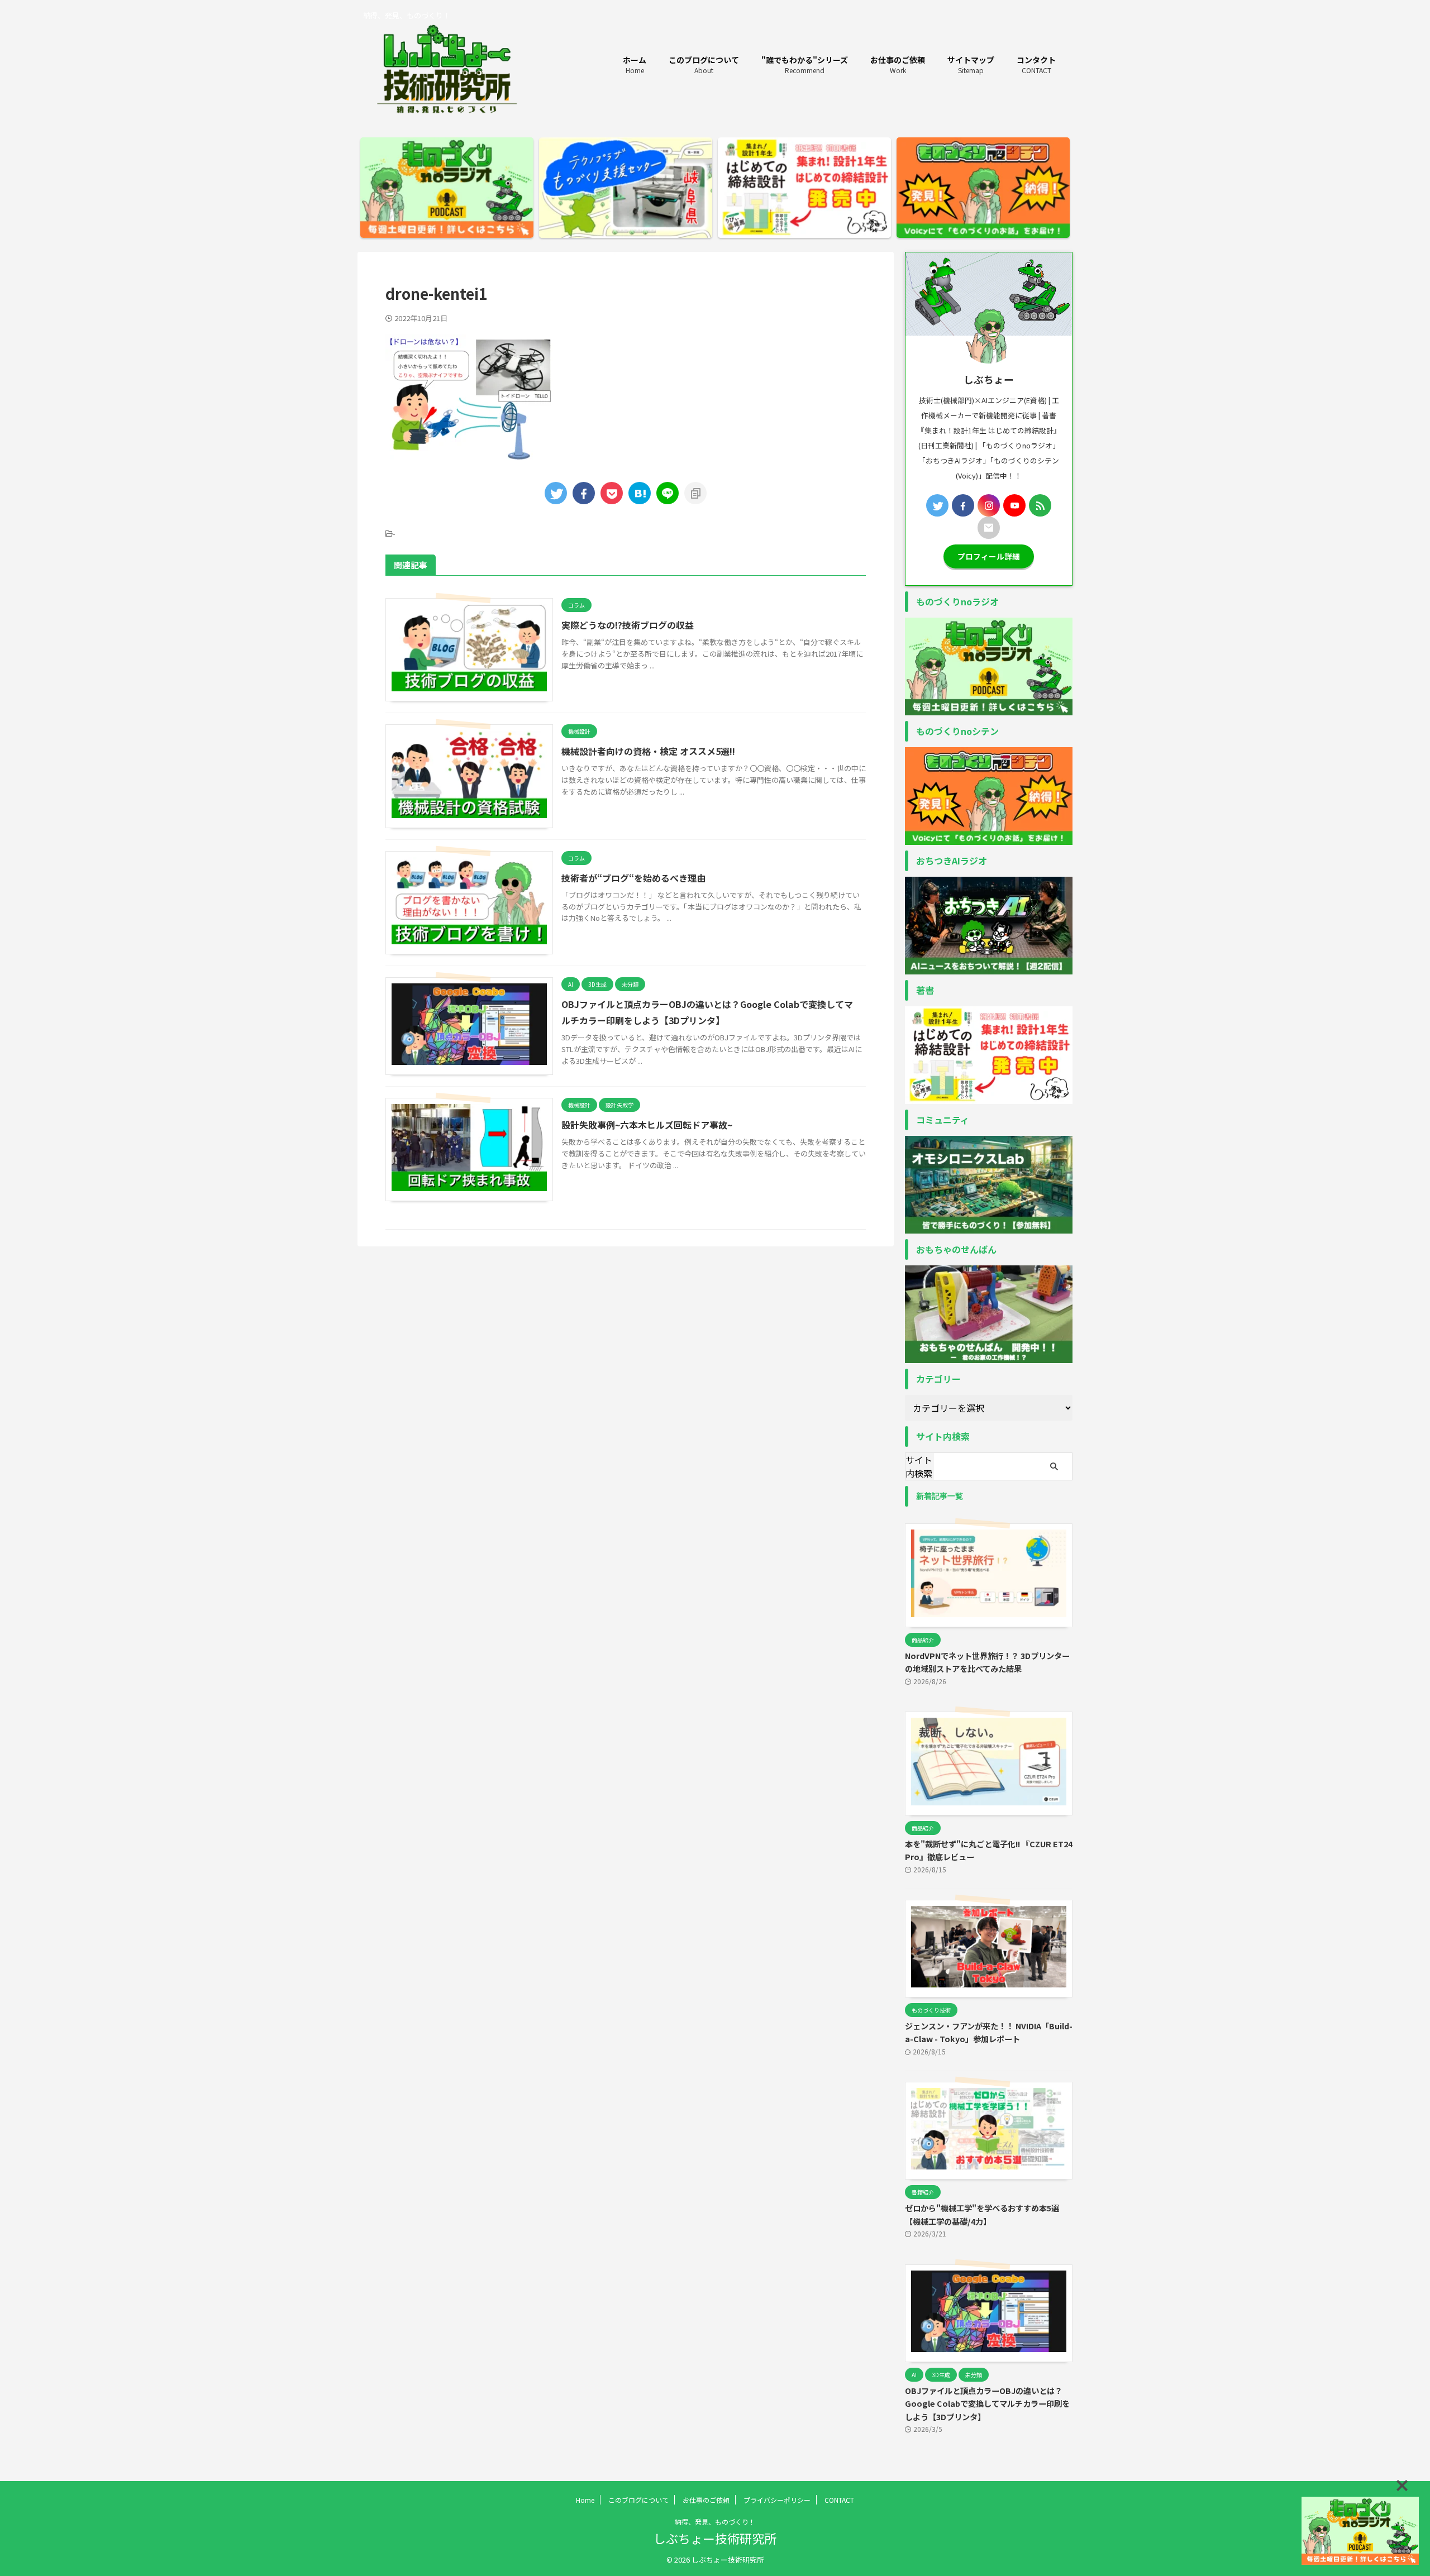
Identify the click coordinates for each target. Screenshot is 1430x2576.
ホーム (635, 64)
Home (585, 2500)
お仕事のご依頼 (898, 64)
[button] (1402, 2486)
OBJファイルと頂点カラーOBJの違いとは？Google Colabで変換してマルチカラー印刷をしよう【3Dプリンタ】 (987, 2403)
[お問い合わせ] (989, 528)
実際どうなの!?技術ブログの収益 (628, 625)
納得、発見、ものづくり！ (715, 2522)
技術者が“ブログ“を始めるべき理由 (633, 878)
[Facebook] (963, 505)
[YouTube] (1014, 505)
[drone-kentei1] (640, 493)
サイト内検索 (919, 1466)
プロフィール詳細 (989, 556)
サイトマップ (971, 64)
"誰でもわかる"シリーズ (805, 64)
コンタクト (1036, 64)
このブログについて (704, 64)
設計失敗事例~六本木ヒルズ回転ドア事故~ (647, 1125)
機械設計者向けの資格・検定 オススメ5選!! (648, 751)
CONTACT (839, 2500)
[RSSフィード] (1040, 505)
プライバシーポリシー (777, 2500)
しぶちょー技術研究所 (715, 2538)
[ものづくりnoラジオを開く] (1360, 2531)
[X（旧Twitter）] (937, 505)
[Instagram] (989, 505)
